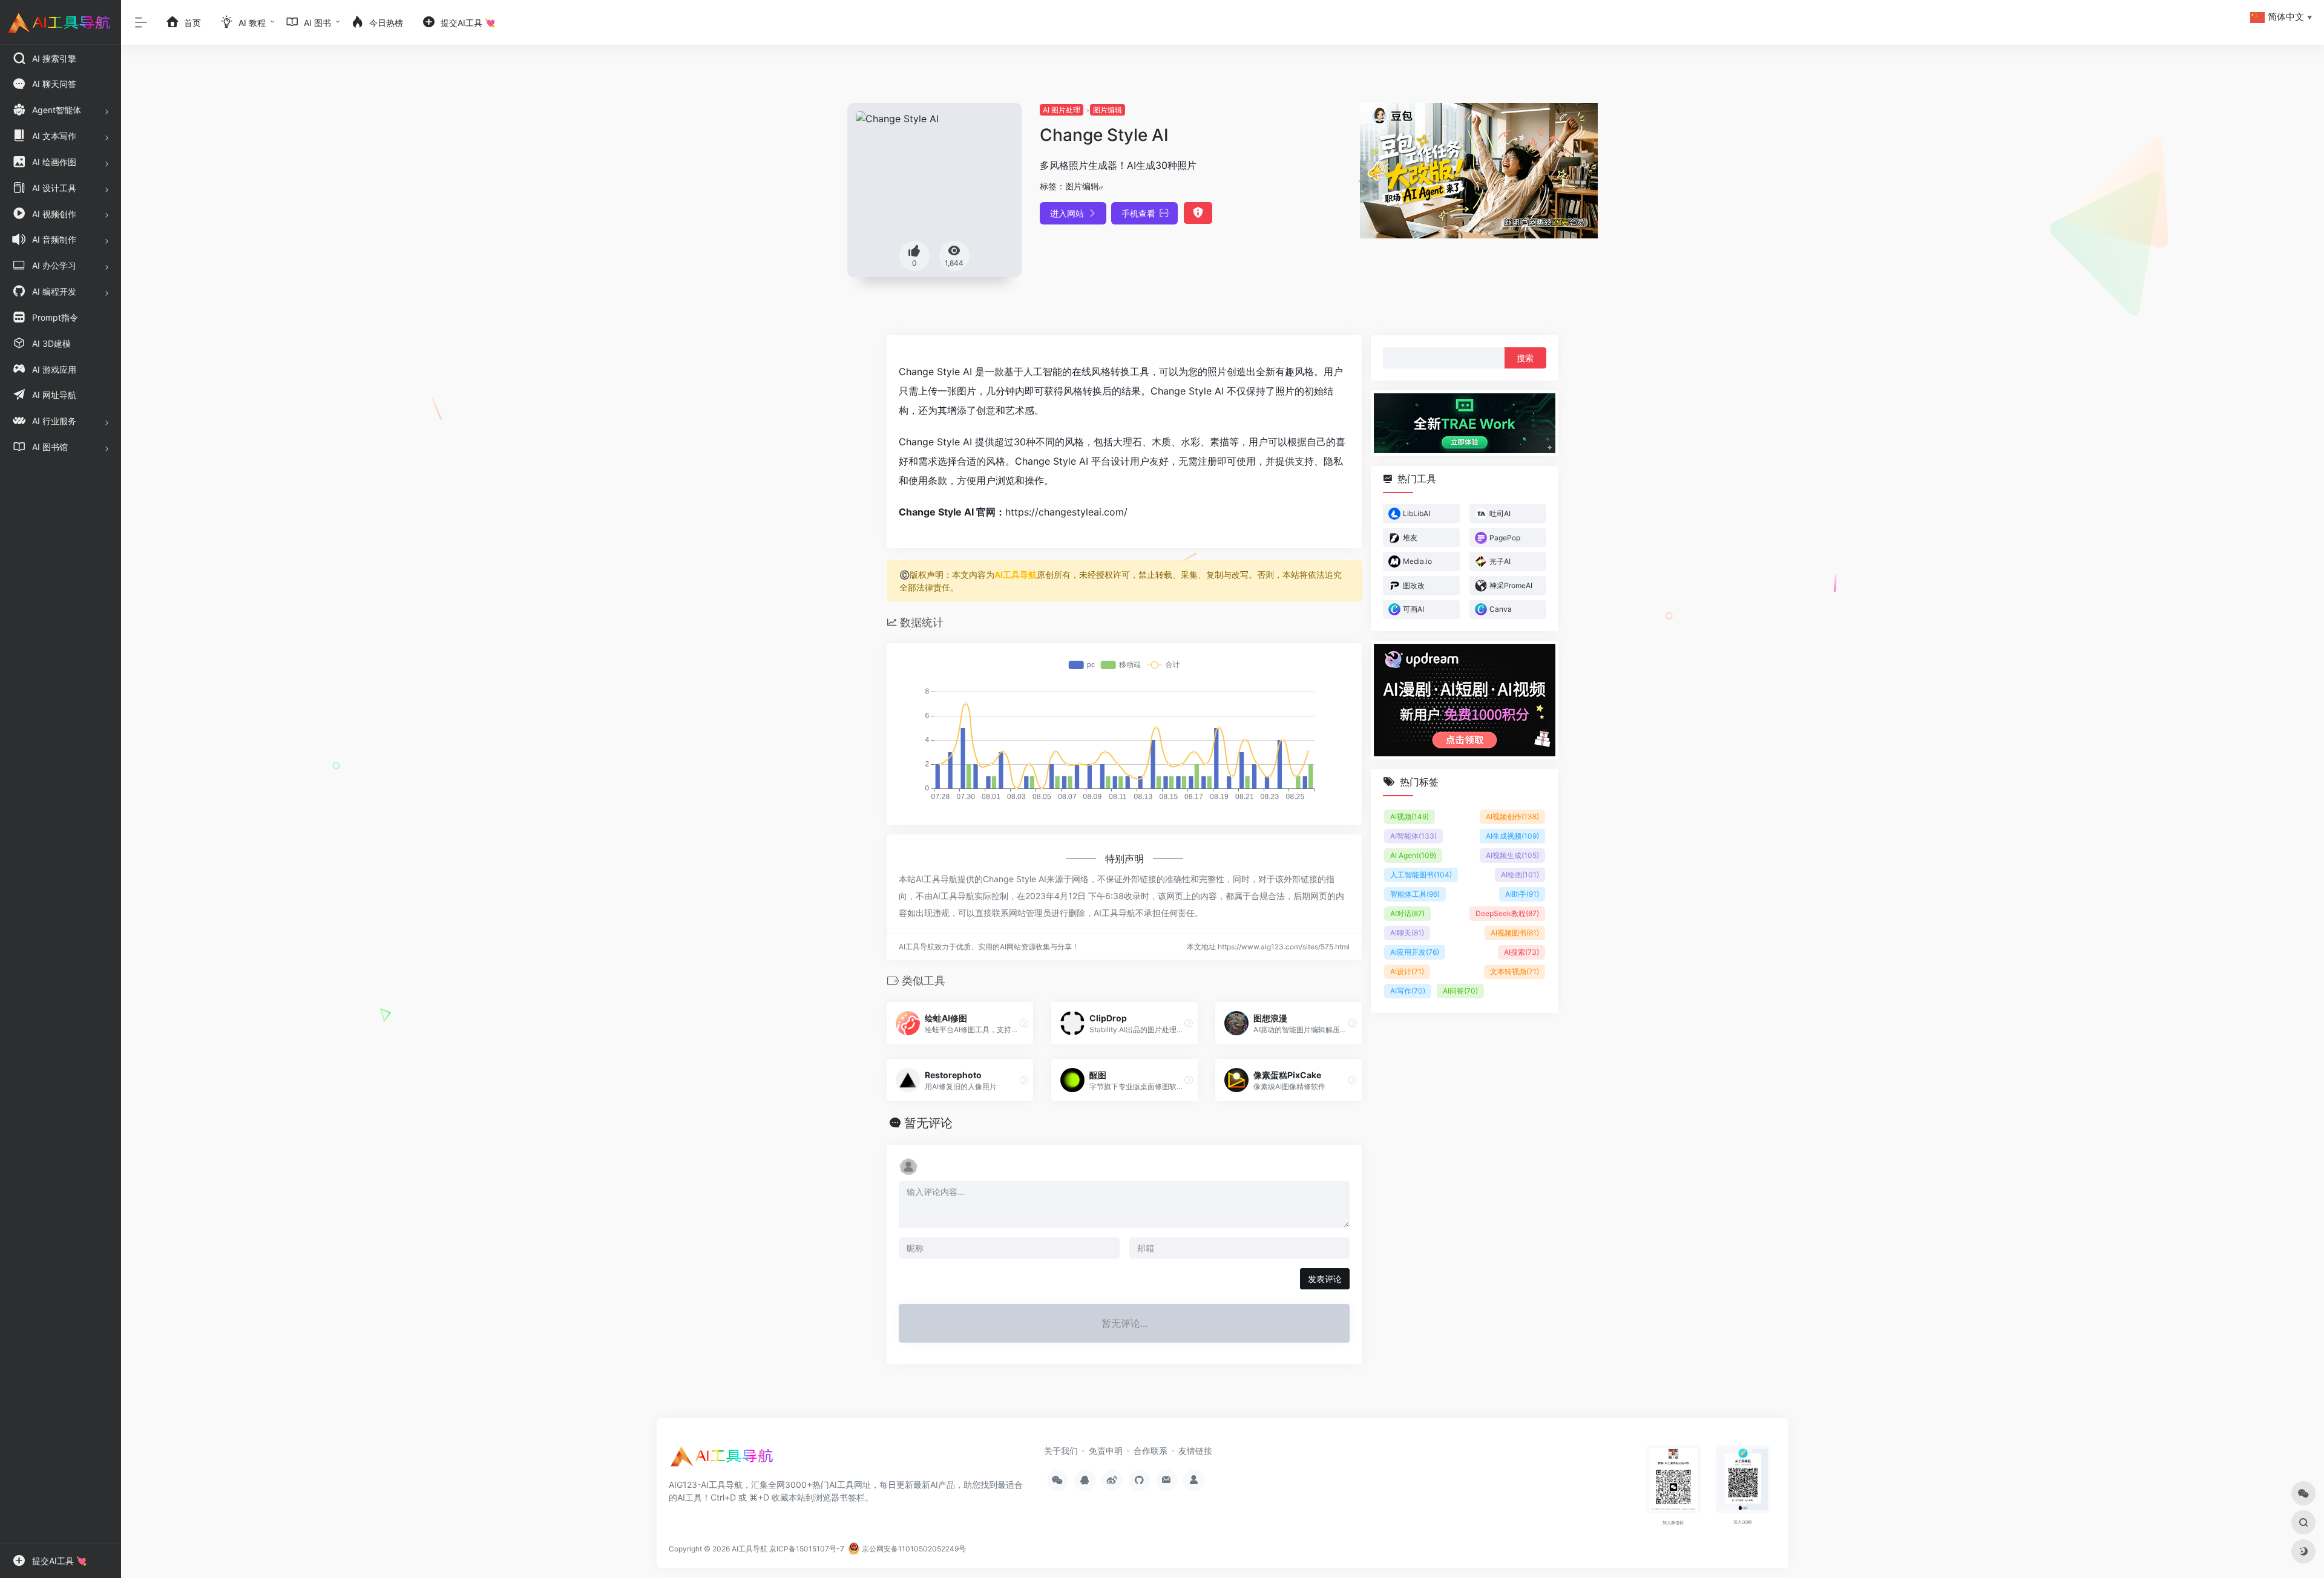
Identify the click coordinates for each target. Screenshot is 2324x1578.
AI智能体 (1413, 836)
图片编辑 (1108, 110)
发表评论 (1325, 1279)
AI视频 (1410, 817)
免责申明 (1106, 1451)
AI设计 (1407, 971)
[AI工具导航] (723, 1460)
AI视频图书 (1515, 933)
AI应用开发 (1415, 952)
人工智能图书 (1421, 875)
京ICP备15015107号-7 (807, 1549)
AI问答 (1460, 991)
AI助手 (1522, 894)
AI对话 (1407, 913)
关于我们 (1061, 1451)
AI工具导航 (1016, 575)
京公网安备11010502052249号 (913, 1549)
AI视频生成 (1512, 855)
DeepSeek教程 (1507, 913)
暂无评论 (928, 1123)
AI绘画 (1520, 875)
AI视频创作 (1512, 817)
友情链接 (1195, 1451)
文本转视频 (1515, 971)
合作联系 (1151, 1451)
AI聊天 (1407, 933)
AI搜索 (1521, 952)
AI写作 (1408, 991)
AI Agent (1413, 855)
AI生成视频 (1512, 836)
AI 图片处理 (1062, 110)
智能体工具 (1415, 894)
